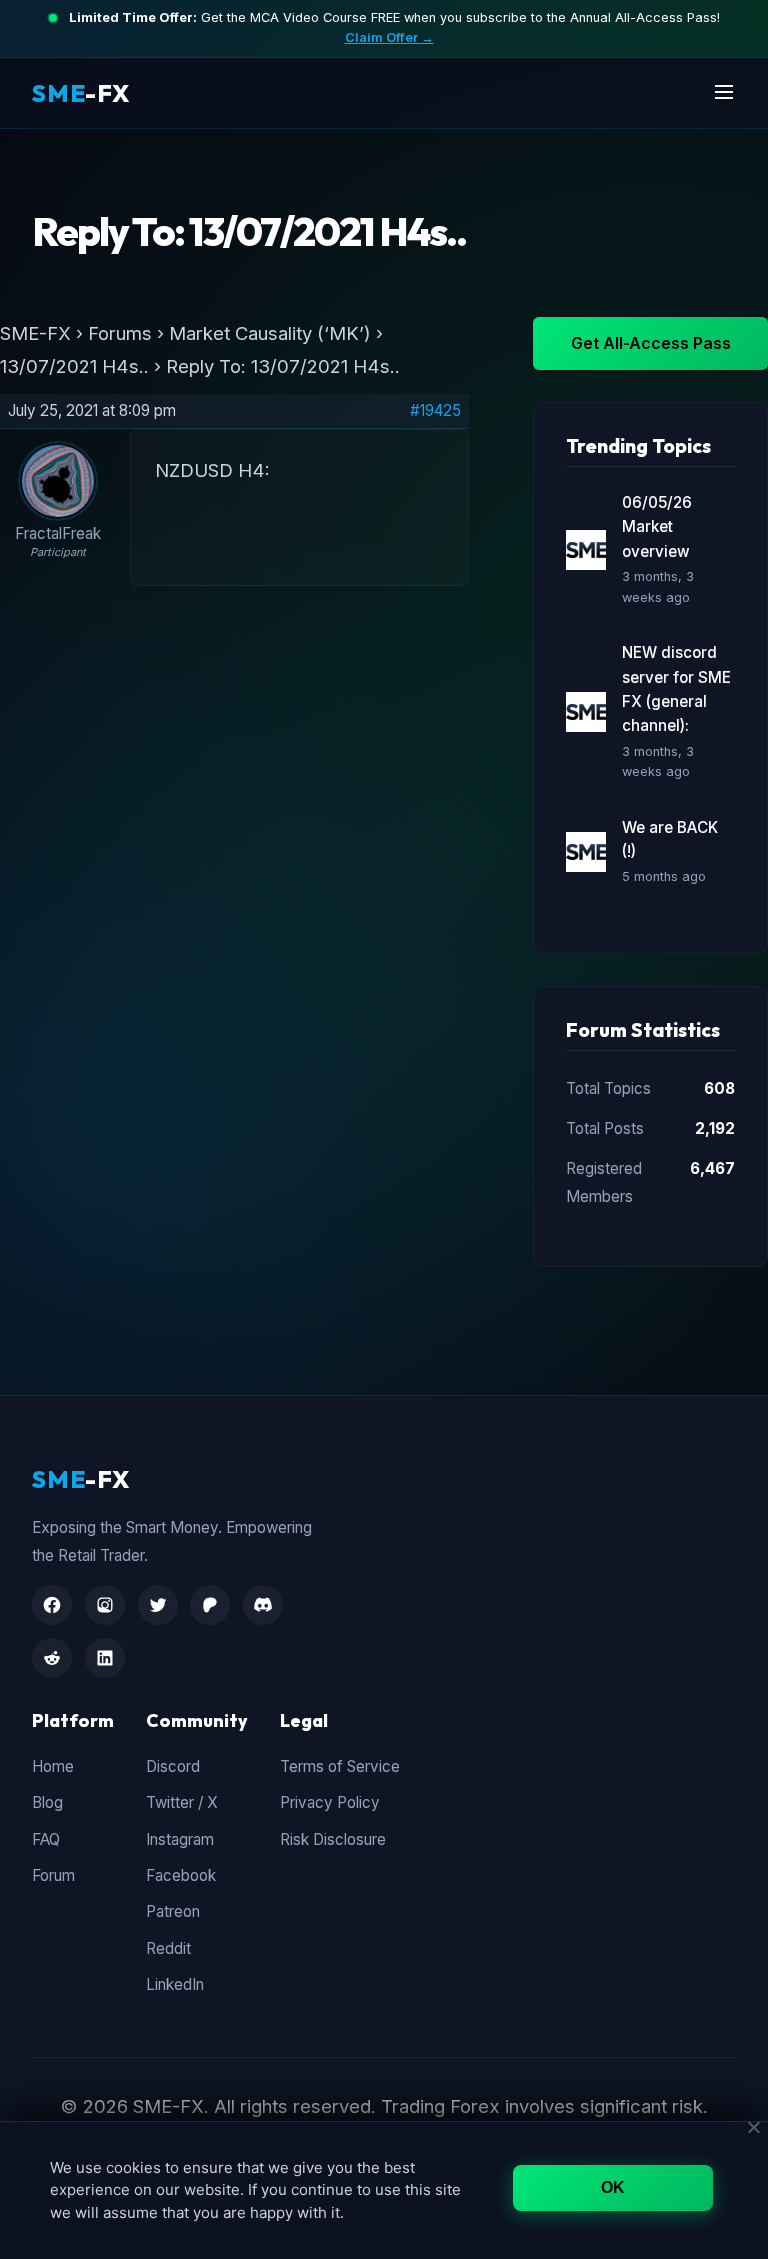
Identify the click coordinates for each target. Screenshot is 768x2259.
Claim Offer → (389, 37)
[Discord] (263, 1605)
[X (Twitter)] (158, 1605)
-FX (81, 93)
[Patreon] (210, 1605)
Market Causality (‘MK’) (270, 333)
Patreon (173, 1911)
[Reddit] (52, 1658)
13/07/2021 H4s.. (74, 366)
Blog (47, 1802)
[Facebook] (52, 1605)
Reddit (168, 1948)
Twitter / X (182, 1802)
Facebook (181, 1875)
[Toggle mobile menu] (724, 93)
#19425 (435, 411)
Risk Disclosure (333, 1839)
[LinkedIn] (105, 1658)
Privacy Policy (330, 1802)
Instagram (180, 1839)
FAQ (46, 1839)
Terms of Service (340, 1766)
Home (53, 1766)
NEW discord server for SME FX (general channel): (676, 689)
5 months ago (664, 876)
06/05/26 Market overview (657, 527)
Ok (613, 2187)
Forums (120, 333)
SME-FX (35, 333)
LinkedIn (175, 1984)
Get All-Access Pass (651, 343)
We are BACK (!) (670, 839)
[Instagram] (105, 1605)
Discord (173, 1766)
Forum (53, 1875)
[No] (753, 2127)
